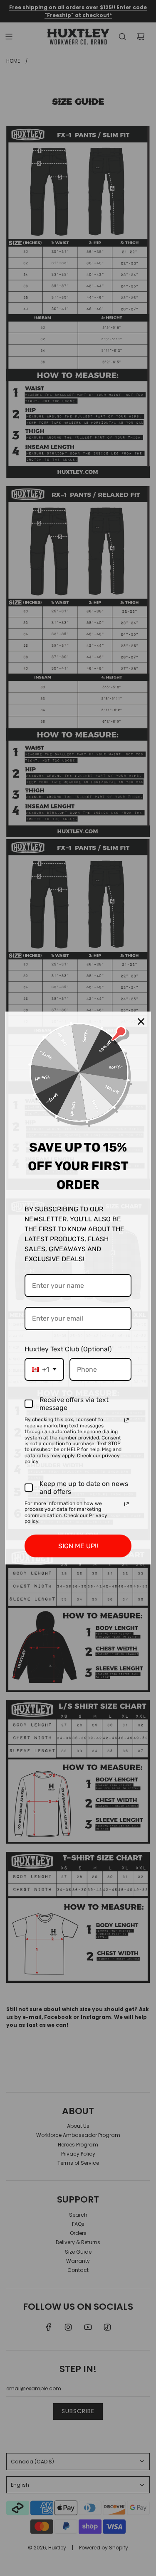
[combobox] (44, 1369)
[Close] (141, 1022)
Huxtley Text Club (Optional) (68, 1349)
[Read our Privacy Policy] (126, 1420)
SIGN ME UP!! (78, 1546)
